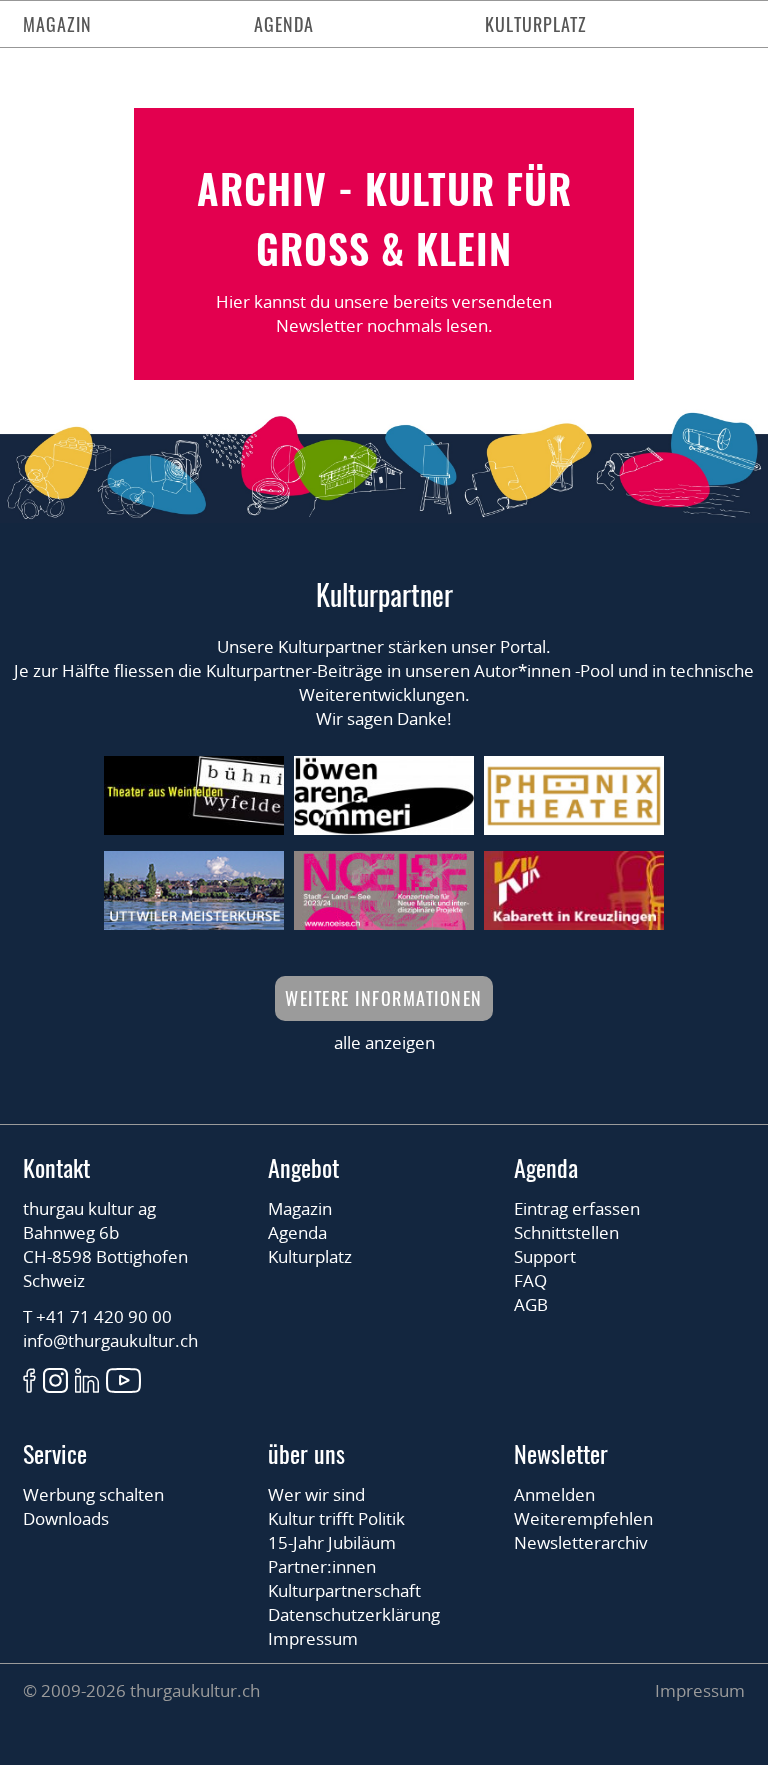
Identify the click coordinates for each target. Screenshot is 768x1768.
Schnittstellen (566, 1232)
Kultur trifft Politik (336, 1518)
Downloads (66, 1518)
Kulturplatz (536, 24)
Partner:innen (322, 1566)
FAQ (530, 1280)
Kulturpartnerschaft (344, 1590)
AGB (531, 1304)
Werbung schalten (93, 1494)
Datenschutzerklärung (354, 1614)
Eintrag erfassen (577, 1208)
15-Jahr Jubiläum (332, 1542)
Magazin (57, 24)
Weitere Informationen (384, 998)
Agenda (284, 24)
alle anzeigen (384, 1042)
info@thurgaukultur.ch (110, 1340)
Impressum (313, 1638)
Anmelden (554, 1494)
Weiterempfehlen (583, 1518)
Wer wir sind (316, 1494)
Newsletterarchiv (581, 1542)
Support (545, 1256)
